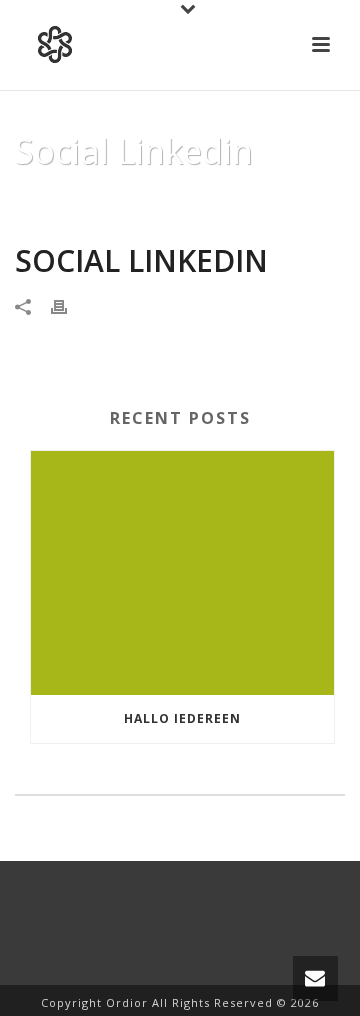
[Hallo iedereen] (182, 573)
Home (51, 202)
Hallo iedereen (182, 718)
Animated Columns (145, 202)
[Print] (69, 305)
